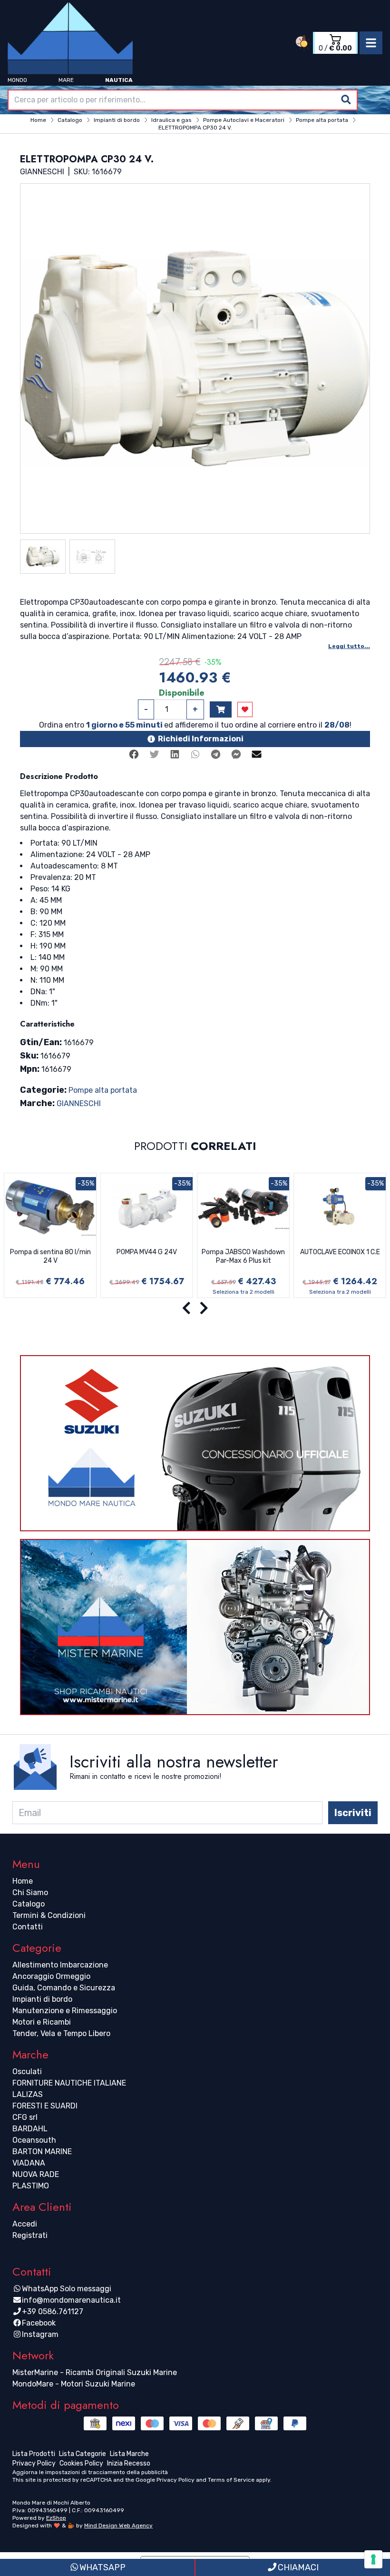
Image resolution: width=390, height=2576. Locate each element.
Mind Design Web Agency (118, 2526)
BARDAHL (30, 2129)
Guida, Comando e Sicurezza (64, 1988)
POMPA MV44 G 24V (147, 1252)
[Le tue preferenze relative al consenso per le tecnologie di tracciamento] (373, 2559)
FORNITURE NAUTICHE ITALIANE (69, 2083)
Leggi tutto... (349, 646)
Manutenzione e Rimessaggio (65, 2011)
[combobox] (183, 100)
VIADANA (29, 2163)
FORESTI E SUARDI (45, 2106)
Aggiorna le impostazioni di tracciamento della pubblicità (90, 2472)
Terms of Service (231, 2480)
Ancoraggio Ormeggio (51, 1976)
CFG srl (25, 2117)
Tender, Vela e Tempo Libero (61, 2033)
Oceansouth (34, 2140)
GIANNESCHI (79, 1103)
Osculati (27, 2072)
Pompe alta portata (103, 1090)
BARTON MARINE (42, 2152)
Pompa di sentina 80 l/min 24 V (50, 1256)
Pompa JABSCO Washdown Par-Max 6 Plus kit (243, 1256)
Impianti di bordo (42, 1999)
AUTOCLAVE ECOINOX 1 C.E (340, 1252)
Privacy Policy (175, 2480)
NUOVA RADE (36, 2174)
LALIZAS (28, 2094)
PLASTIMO (31, 2186)
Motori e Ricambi (42, 2022)
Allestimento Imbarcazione (60, 1965)
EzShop (56, 2518)
